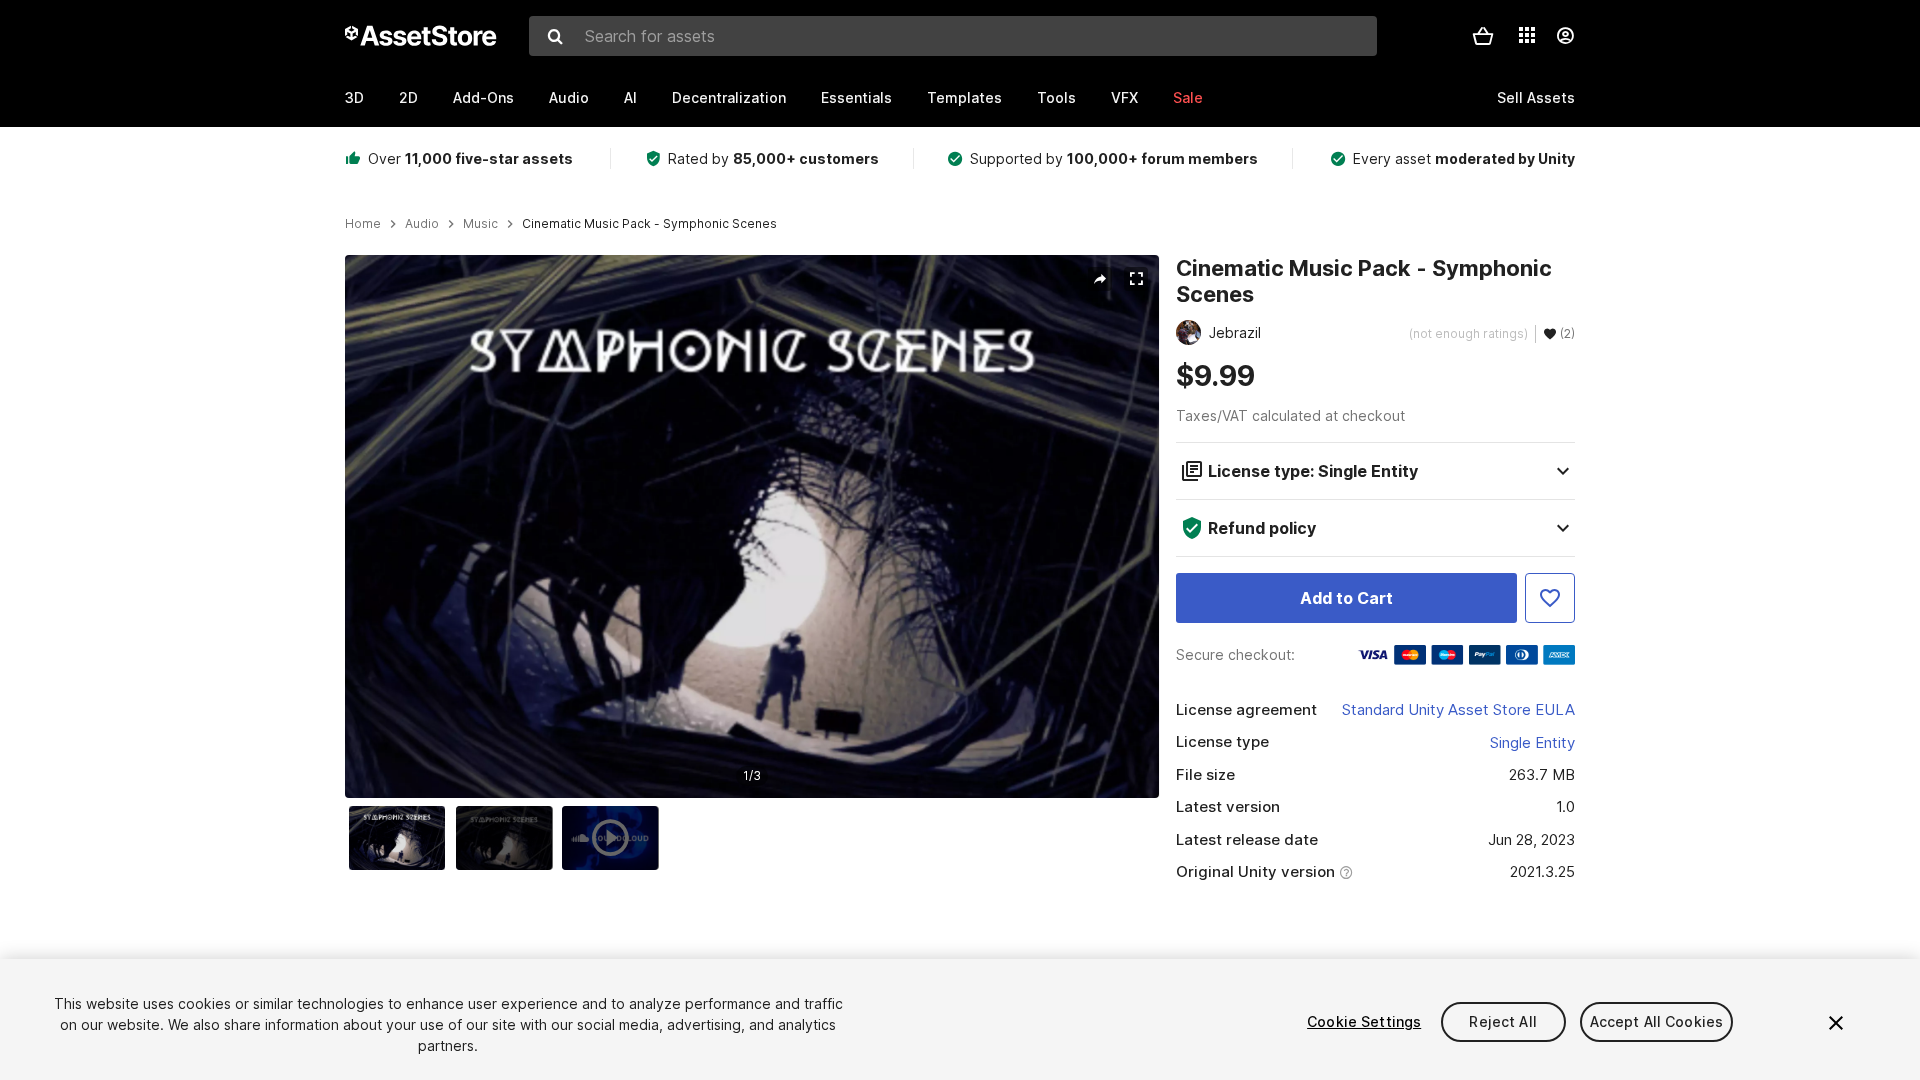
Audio (569, 97)
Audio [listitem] (422, 224)
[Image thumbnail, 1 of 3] (402, 838)
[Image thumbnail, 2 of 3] (509, 838)
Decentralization (729, 97)
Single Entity (1532, 742)
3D (354, 97)
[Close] (1836, 1023)
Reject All (1502, 1021)
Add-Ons (483, 97)
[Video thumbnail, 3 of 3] (615, 838)
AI (630, 97)
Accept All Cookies (1657, 1021)
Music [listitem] (480, 224)
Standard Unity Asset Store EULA (1458, 709)
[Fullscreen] (1136, 279)
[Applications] (1527, 35)
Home (363, 224)
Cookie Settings (1364, 1021)
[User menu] (1565, 36)
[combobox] (953, 36)
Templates (964, 97)
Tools (1056, 97)
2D (408, 97)
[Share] (1100, 279)
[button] (1483, 36)
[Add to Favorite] (1550, 598)
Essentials (856, 97)
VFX (1124, 97)
